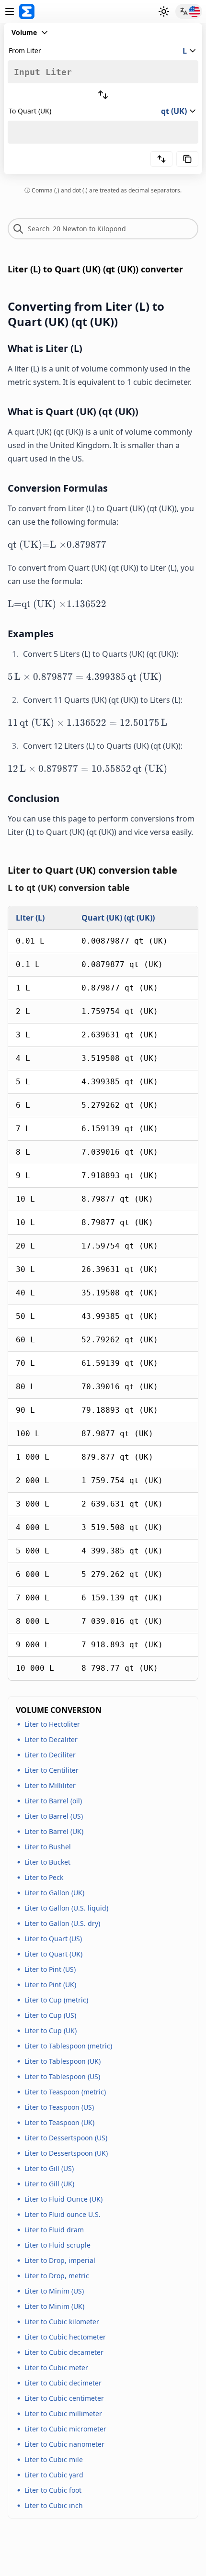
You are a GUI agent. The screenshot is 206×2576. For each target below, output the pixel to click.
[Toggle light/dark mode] (164, 11)
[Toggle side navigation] (10, 11)
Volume (24, 32)
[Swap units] (103, 95)
